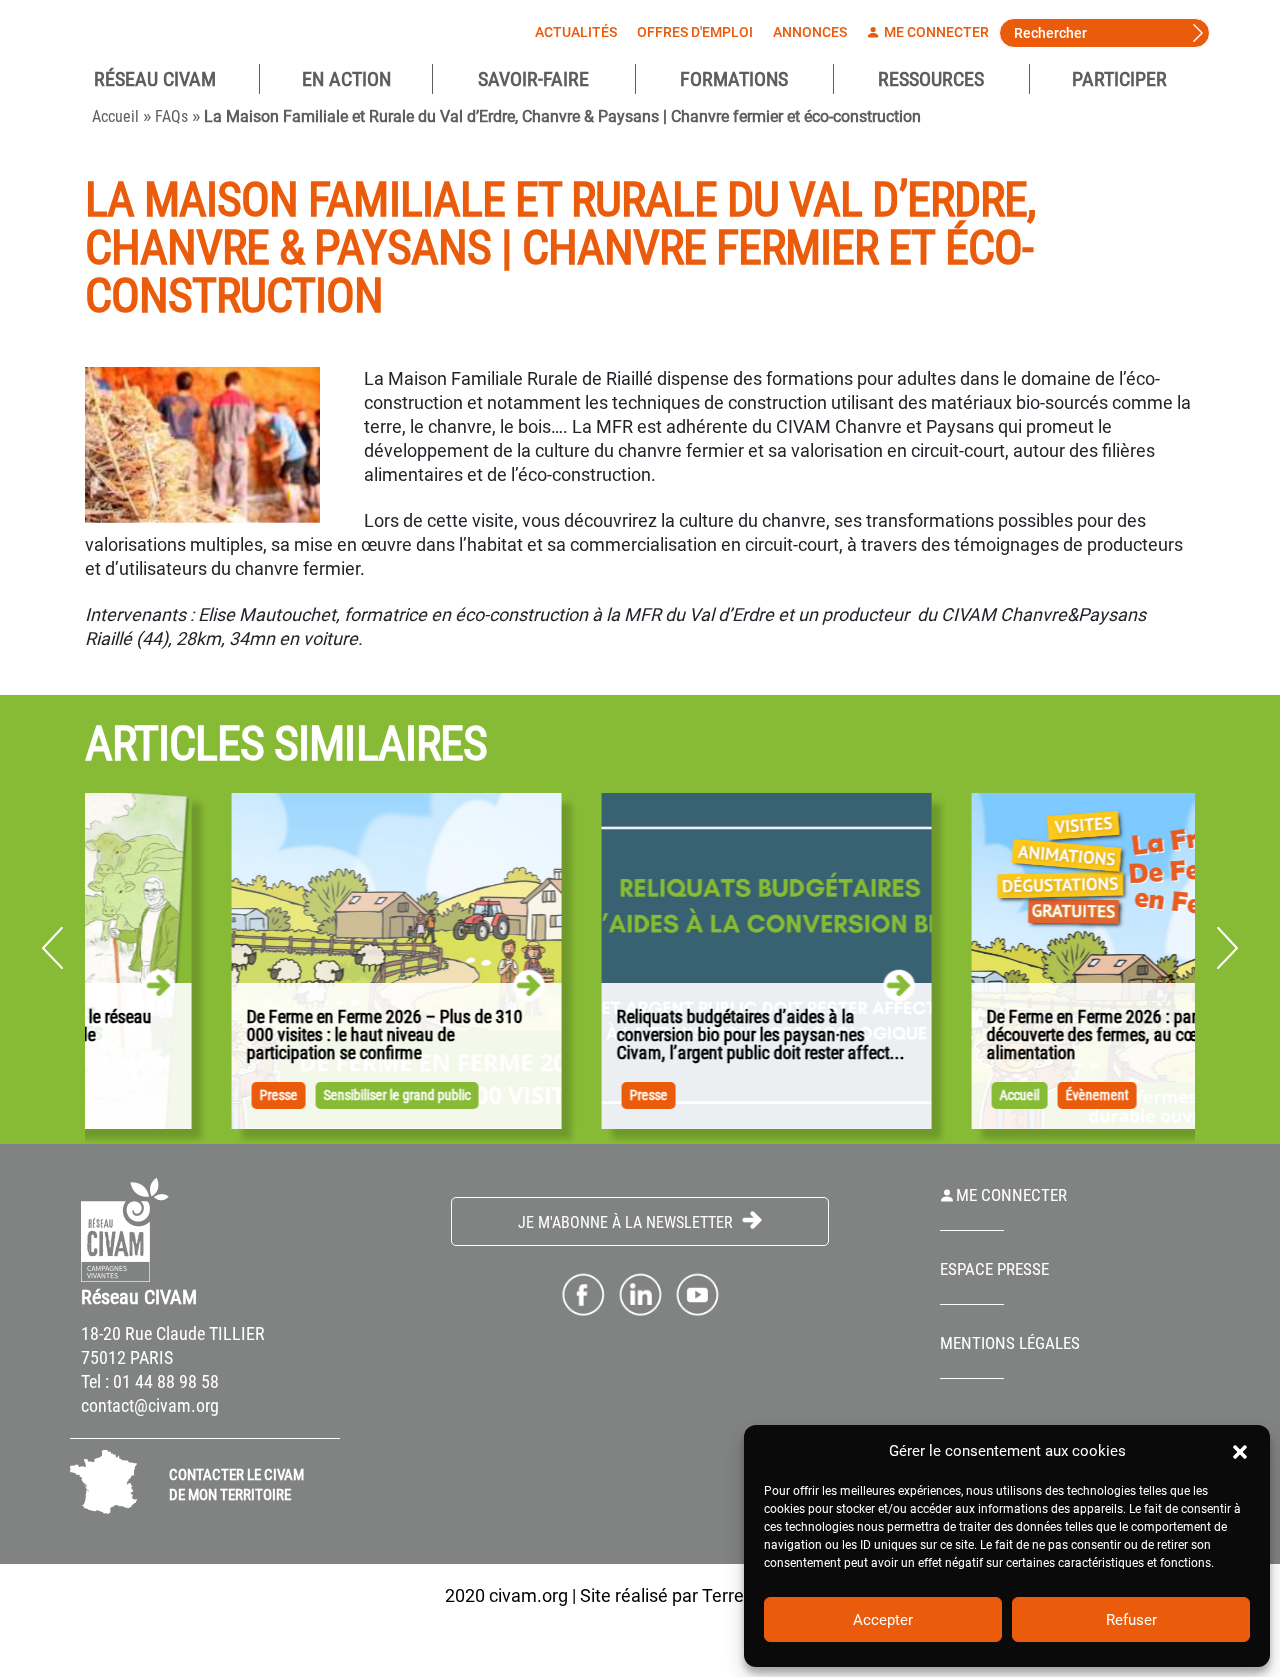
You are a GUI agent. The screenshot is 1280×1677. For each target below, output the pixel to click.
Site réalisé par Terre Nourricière (708, 1595)
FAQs (171, 116)
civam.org (528, 1595)
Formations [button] (734, 79)
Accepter (883, 1620)
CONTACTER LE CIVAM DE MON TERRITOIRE (236, 1485)
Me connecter (935, 32)
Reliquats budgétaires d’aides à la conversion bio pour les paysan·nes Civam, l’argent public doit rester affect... (657, 1035)
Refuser (1131, 1620)
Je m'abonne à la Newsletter (627, 1222)
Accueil (115, 116)
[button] (1240, 1451)
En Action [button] (346, 79)
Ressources (931, 79)
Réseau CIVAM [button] (155, 79)
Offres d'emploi (695, 32)
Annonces (810, 32)
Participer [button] (1119, 79)
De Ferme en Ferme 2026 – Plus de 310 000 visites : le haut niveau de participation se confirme (281, 1035)
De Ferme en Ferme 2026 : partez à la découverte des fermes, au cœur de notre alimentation (1026, 1035)
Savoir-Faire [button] (533, 79)
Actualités (576, 32)
